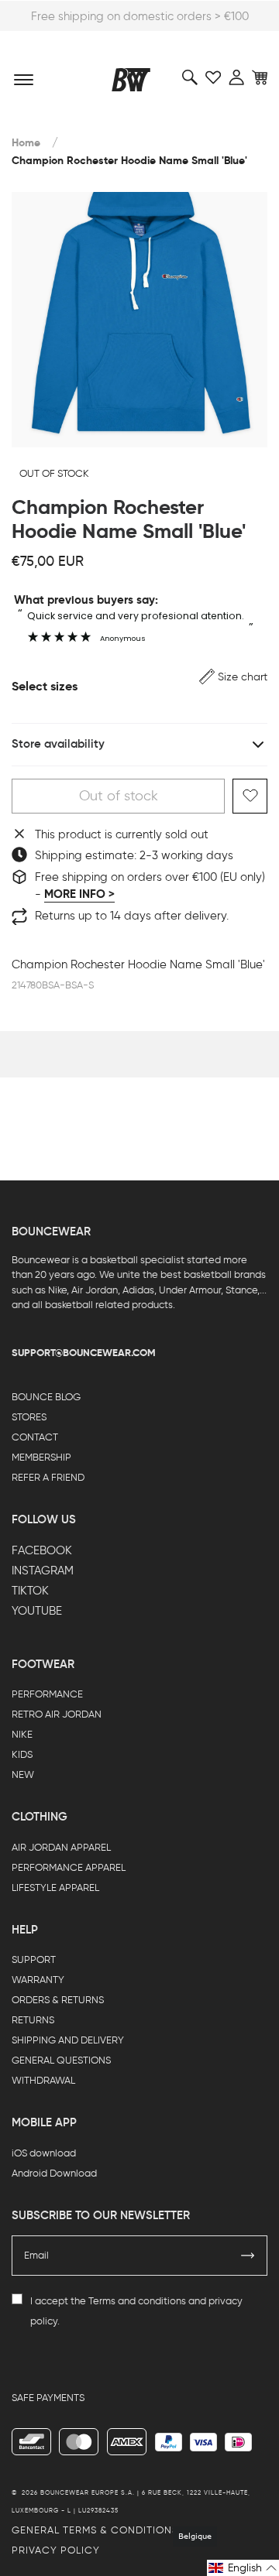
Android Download (54, 2173)
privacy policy (56, 2550)
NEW (23, 1774)
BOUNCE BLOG (46, 1397)
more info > (79, 894)
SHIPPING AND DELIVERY (68, 2040)
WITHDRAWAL (43, 2080)
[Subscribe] (248, 2256)
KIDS (22, 1754)
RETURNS (33, 2020)
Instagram (43, 1571)
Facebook (42, 1550)
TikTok (30, 1591)
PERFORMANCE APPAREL (69, 1867)
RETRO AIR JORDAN (57, 1714)
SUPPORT (34, 1959)
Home (26, 143)
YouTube (37, 1611)
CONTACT (35, 1437)
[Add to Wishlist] (250, 796)
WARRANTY (38, 1980)
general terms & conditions (95, 2530)
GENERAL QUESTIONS (61, 2060)
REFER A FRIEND (48, 1477)
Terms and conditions (137, 2301)
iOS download (44, 2153)
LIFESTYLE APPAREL (55, 1887)
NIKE (22, 1734)
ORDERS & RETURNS (58, 2000)
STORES (29, 1417)
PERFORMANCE (47, 1694)
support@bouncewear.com (84, 1353)
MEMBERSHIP (41, 1457)
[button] (233, 677)
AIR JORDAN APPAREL (61, 1847)
